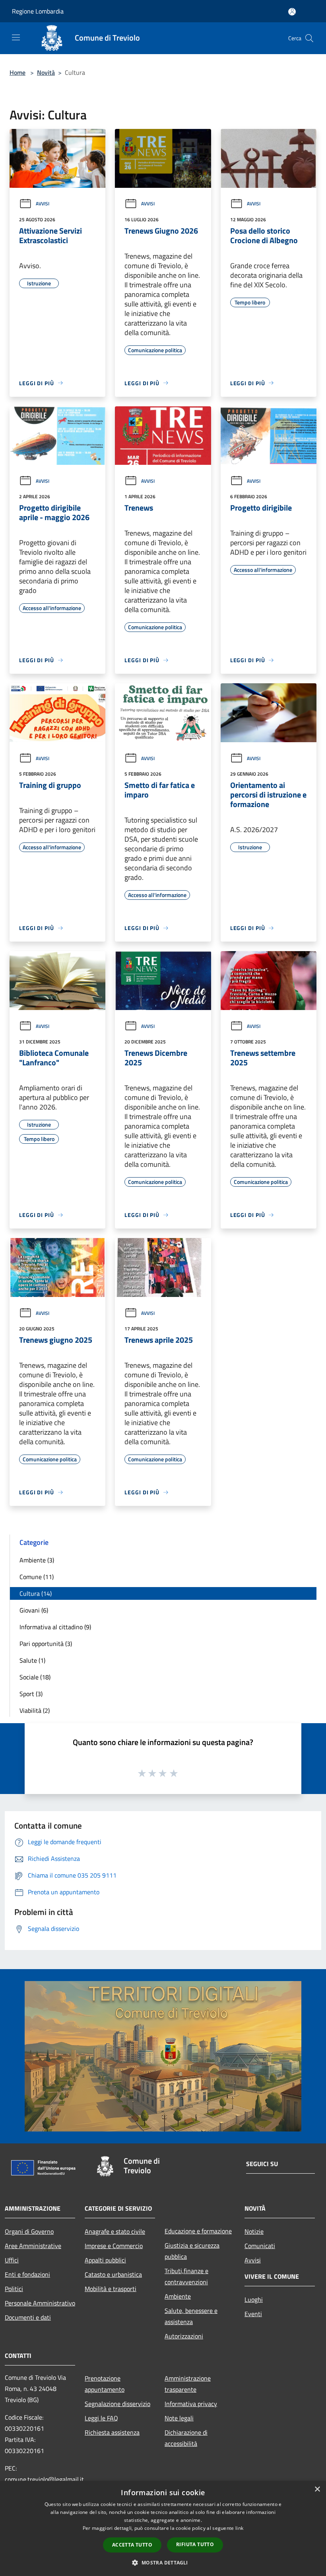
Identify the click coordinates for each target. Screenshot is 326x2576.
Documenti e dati (28, 2317)
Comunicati (260, 2246)
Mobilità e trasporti (111, 2289)
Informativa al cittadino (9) (55, 1627)
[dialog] (163, 2528)
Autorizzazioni (184, 2336)
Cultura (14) (36, 1593)
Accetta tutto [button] (132, 2545)
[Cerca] (309, 38)
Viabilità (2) (35, 1710)
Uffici (12, 2260)
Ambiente (178, 2296)
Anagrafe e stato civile (115, 2231)
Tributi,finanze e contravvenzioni (186, 2276)
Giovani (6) (34, 1610)
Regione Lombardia (38, 11)
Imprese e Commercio (114, 2246)
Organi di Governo (29, 2231)
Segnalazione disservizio (117, 2404)
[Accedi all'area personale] (292, 12)
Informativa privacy (191, 2404)
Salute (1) (32, 1660)
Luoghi (254, 2299)
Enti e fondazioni (27, 2274)
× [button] (317, 2489)
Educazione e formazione (198, 2231)
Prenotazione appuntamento (105, 2384)
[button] (163, 2562)
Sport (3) (31, 1694)
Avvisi (43, 204)
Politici (14, 2289)
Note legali (179, 2418)
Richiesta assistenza (112, 2432)
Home (17, 72)
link (239, 2528)
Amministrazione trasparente (188, 2384)
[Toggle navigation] (16, 37)
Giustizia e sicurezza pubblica (192, 2251)
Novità (46, 72)
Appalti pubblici (105, 2260)
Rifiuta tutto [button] (195, 2544)
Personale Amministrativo (40, 2303)
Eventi (253, 2314)
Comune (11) (37, 1577)
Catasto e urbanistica (113, 2274)
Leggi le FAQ (101, 2418)
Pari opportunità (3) (46, 1644)
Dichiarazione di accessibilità (186, 2438)
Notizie (254, 2231)
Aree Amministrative (33, 2246)
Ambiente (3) (37, 1560)
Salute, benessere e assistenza (191, 2316)
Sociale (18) (35, 1677)
